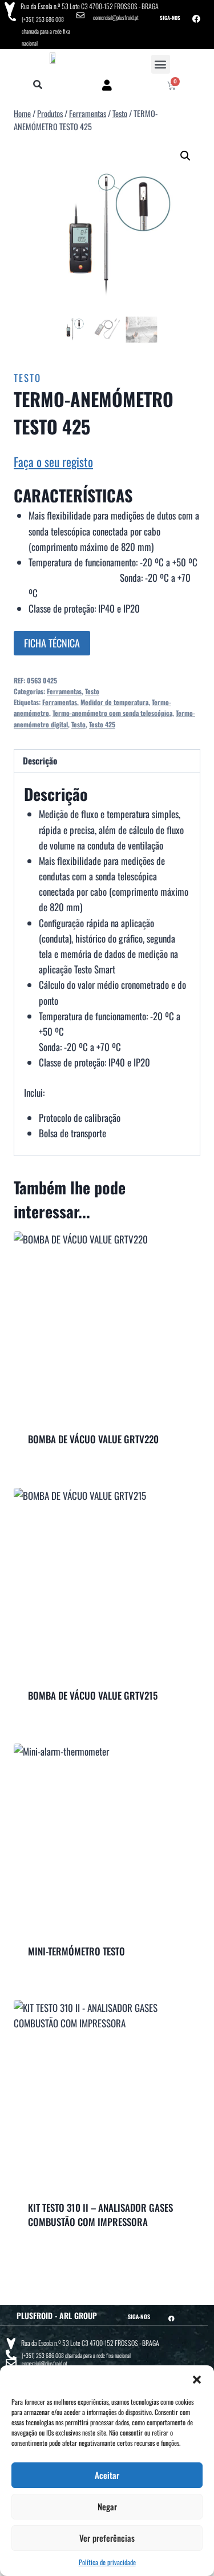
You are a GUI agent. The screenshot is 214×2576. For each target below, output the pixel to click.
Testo (27, 378)
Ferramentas (64, 691)
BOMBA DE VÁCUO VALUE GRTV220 (93, 1439)
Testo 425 (102, 724)
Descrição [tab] (40, 760)
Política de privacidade (107, 2562)
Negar (107, 2506)
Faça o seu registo (53, 462)
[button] (197, 2380)
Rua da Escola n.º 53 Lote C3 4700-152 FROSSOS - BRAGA (90, 6)
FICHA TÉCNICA (52, 643)
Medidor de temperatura (114, 702)
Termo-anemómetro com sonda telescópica (112, 713)
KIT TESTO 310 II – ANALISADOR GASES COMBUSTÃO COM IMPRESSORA (100, 2215)
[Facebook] (196, 19)
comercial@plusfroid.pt (116, 17)
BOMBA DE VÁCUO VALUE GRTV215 (93, 1695)
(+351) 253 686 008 (43, 19)
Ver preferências (107, 2538)
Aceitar (107, 2475)
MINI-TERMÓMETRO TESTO (76, 1951)
